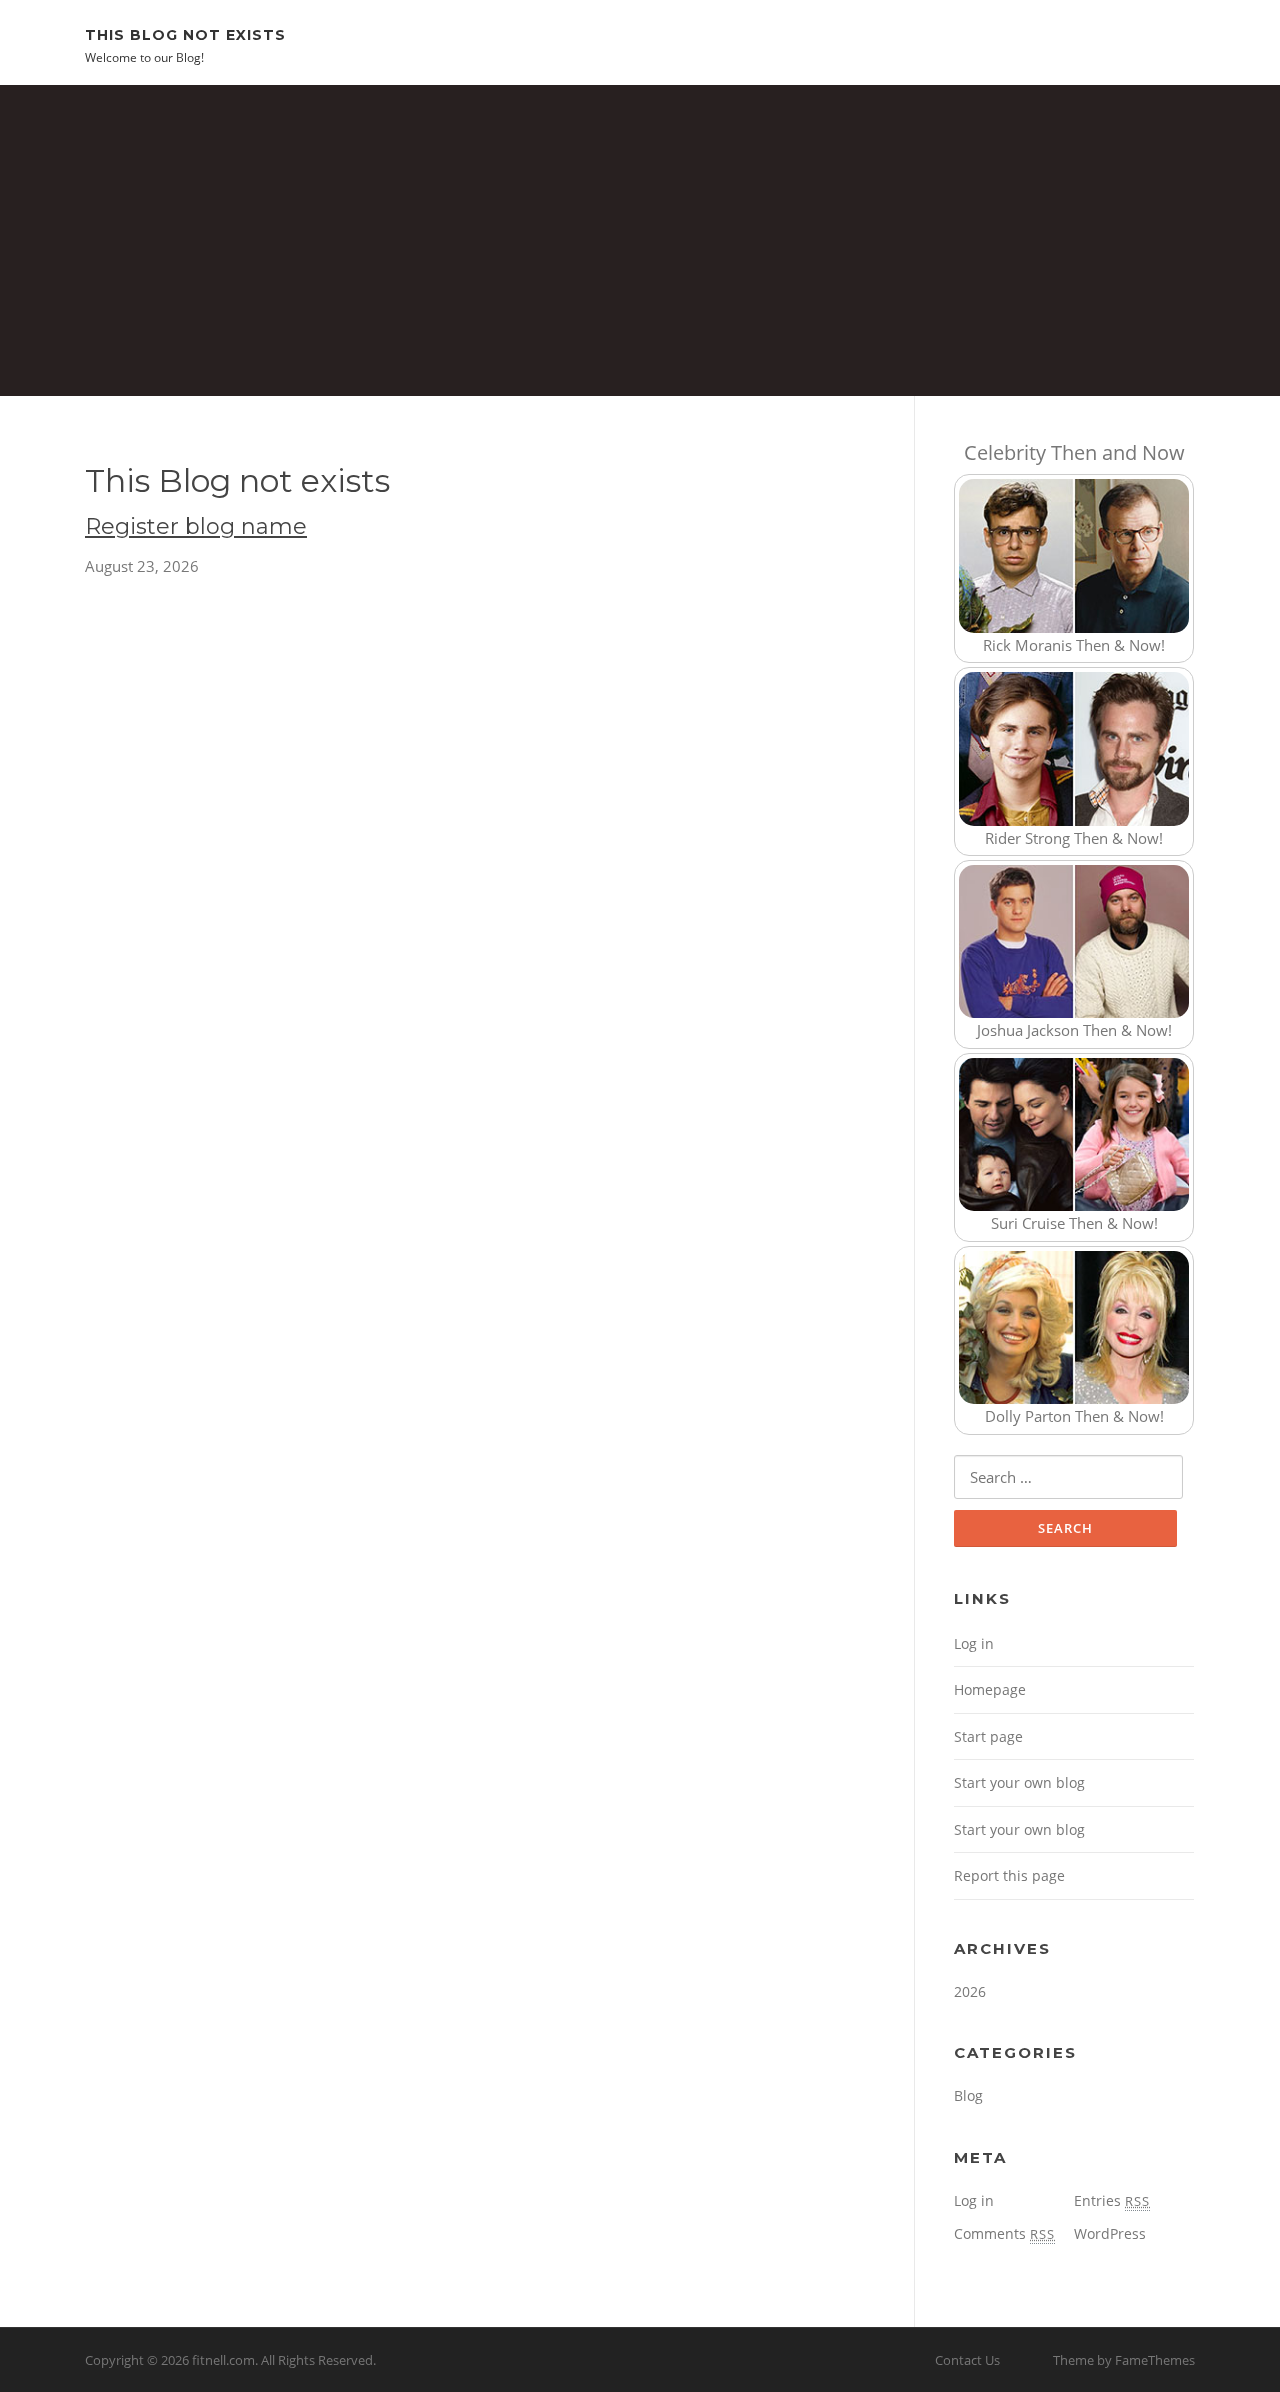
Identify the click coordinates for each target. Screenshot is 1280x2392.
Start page (988, 1736)
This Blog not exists (185, 34)
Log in (974, 1643)
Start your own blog (1019, 1782)
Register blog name (196, 526)
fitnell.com (223, 2360)
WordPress (1110, 2233)
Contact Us (967, 2360)
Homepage (990, 1689)
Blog (968, 2095)
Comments (1004, 2233)
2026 (970, 1991)
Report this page (1009, 1875)
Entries (1112, 2200)
